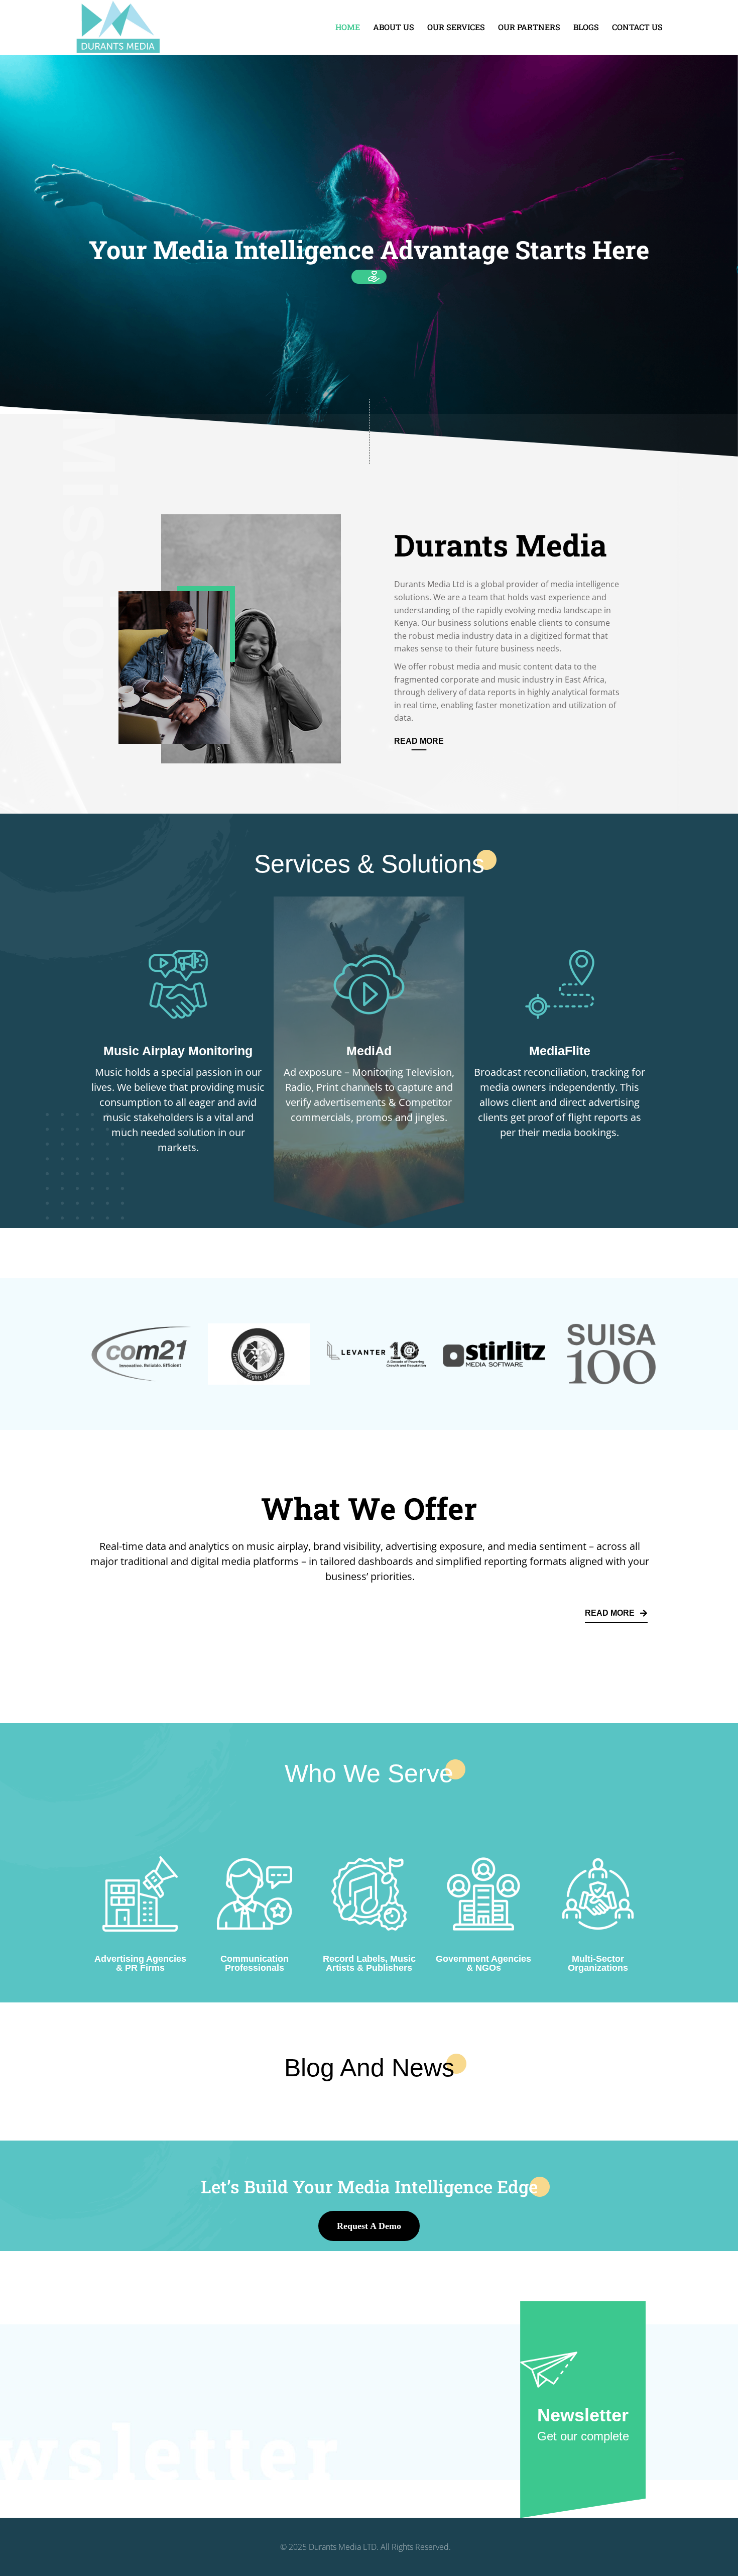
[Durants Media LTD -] (118, 26)
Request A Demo (369, 2226)
